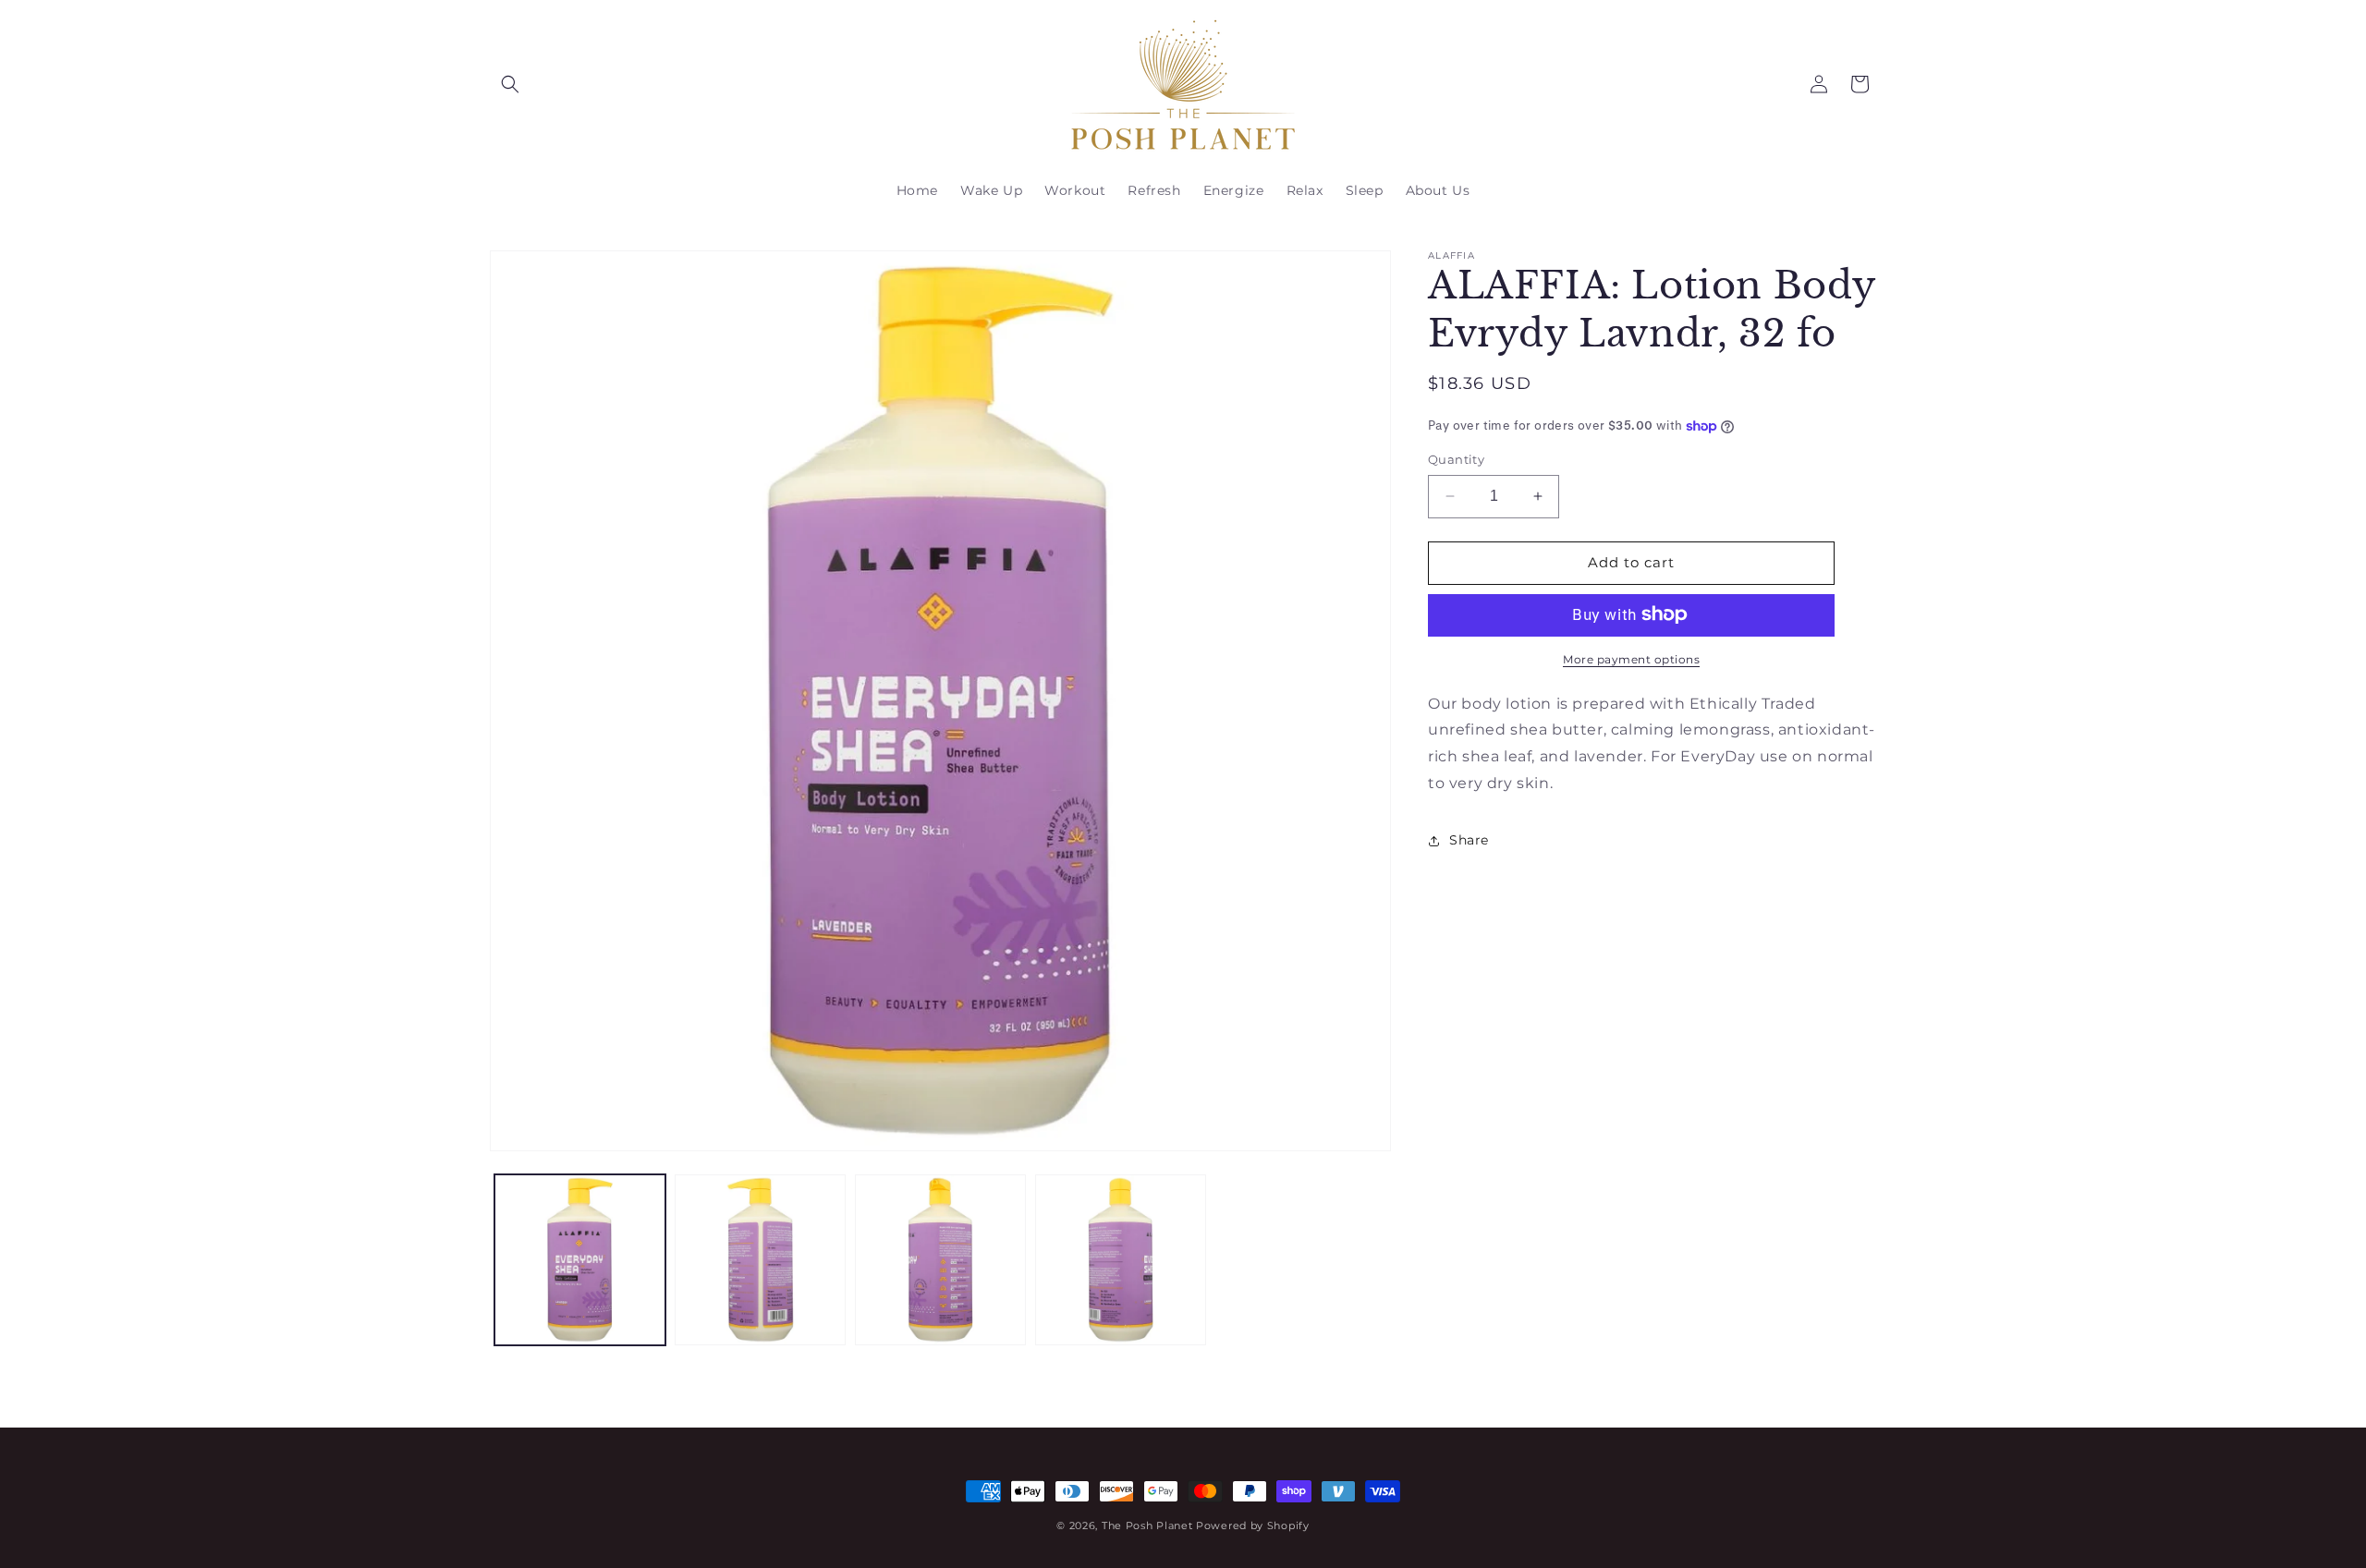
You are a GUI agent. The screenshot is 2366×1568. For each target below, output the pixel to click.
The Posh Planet (1147, 1525)
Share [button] (1469, 840)
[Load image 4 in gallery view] (1121, 1260)
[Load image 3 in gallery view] (940, 1260)
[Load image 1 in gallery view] (580, 1260)
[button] (510, 84)
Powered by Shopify (1253, 1525)
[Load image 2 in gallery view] (760, 1260)
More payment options (1631, 658)
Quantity (1456, 459)
